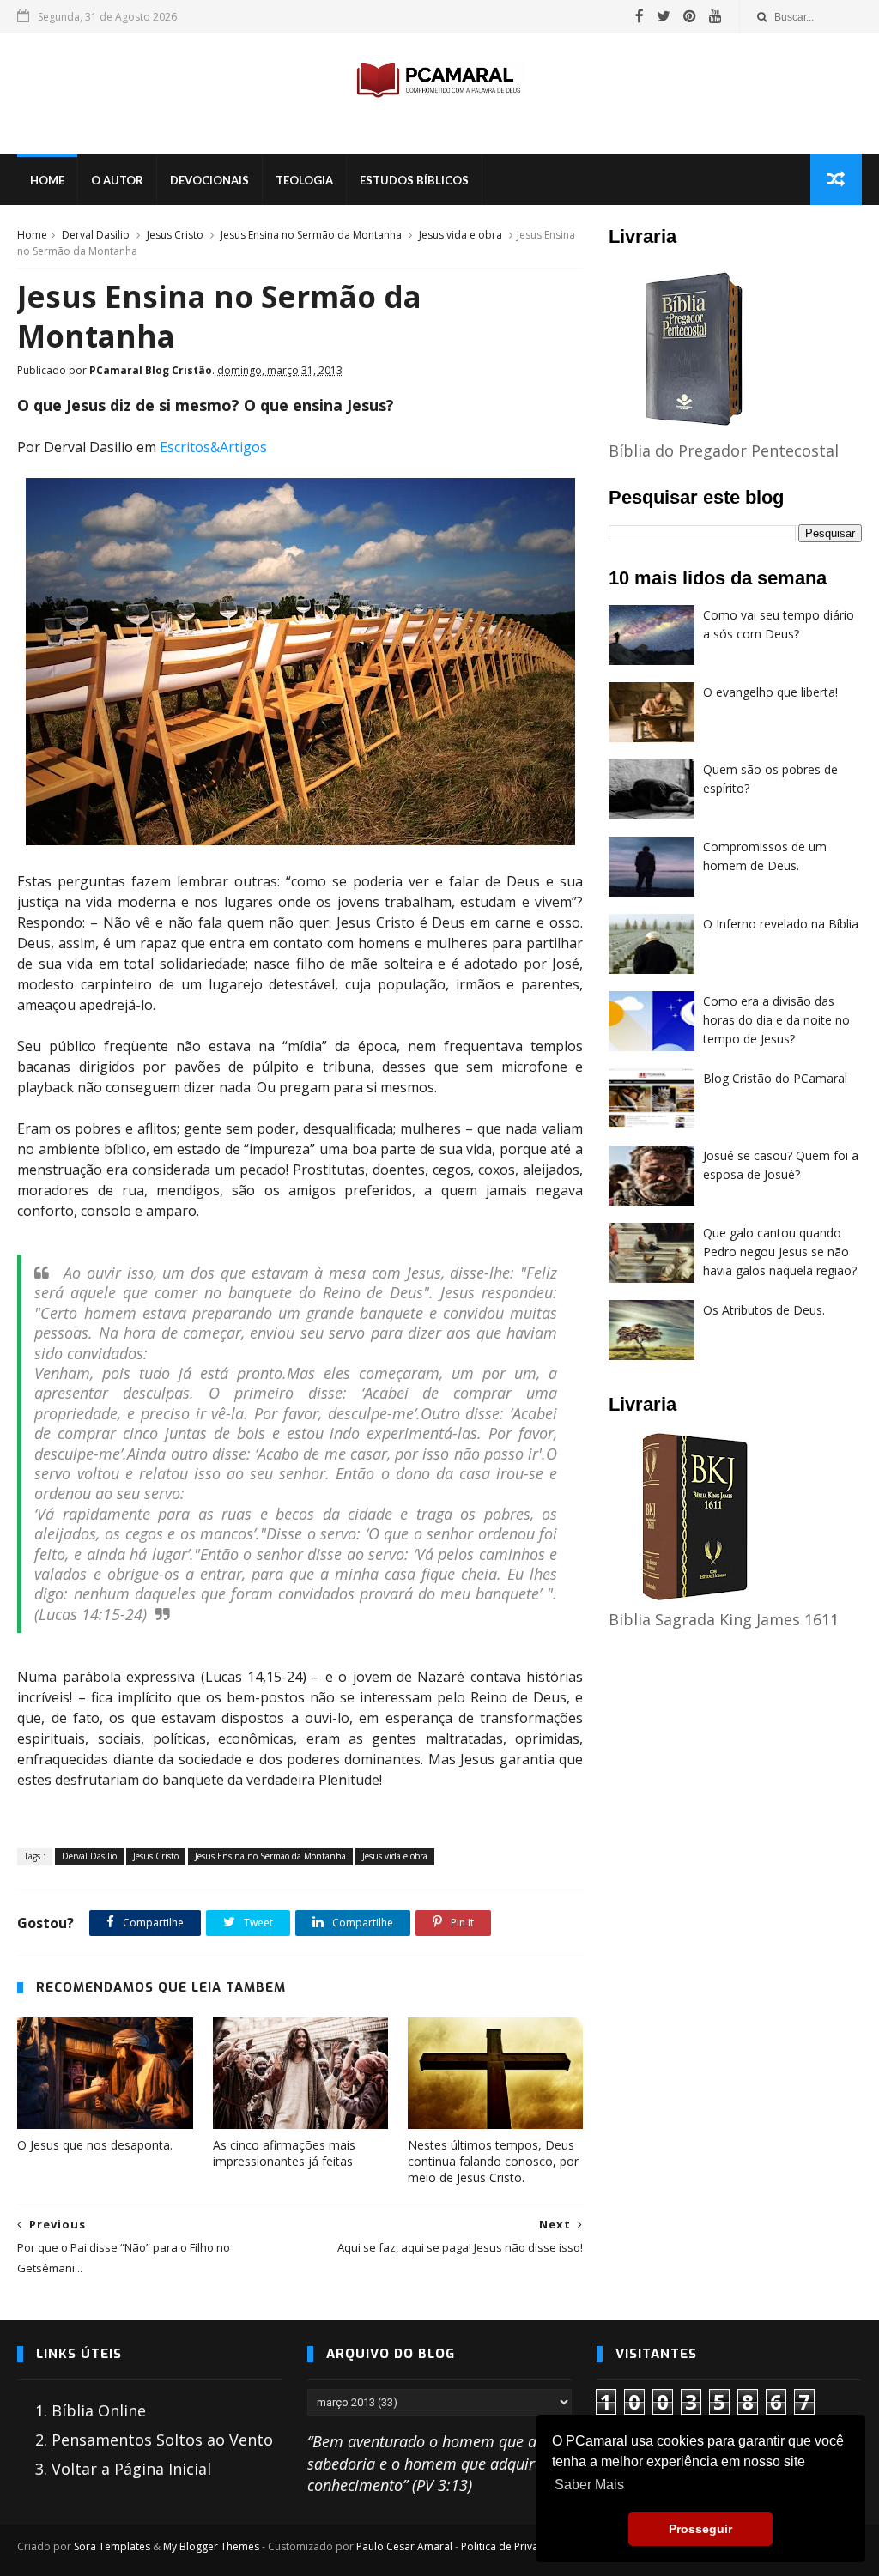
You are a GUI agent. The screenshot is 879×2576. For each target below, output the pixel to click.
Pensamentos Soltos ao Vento (162, 2440)
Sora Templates (112, 2546)
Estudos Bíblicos (414, 180)
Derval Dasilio (96, 235)
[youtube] (715, 16)
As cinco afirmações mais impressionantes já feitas (284, 2153)
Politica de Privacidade (516, 2546)
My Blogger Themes (211, 2546)
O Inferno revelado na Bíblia (781, 924)
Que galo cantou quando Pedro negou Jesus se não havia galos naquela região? (780, 1251)
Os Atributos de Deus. (764, 1310)
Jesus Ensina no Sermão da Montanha (311, 235)
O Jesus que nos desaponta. (95, 2145)
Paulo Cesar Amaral (404, 2546)
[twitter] (664, 16)
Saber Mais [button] (589, 2485)
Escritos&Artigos (213, 447)
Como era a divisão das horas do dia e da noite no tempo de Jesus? (776, 1019)
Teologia (304, 180)
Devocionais (209, 180)
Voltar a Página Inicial (131, 2469)
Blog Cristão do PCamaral (775, 1078)
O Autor (117, 180)
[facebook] (640, 16)
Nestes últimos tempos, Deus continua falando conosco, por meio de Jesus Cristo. (493, 2161)
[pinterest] (690, 16)
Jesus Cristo (175, 235)
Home (47, 180)
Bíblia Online (99, 2410)
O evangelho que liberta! (770, 692)
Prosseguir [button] (700, 2529)
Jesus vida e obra (461, 235)
